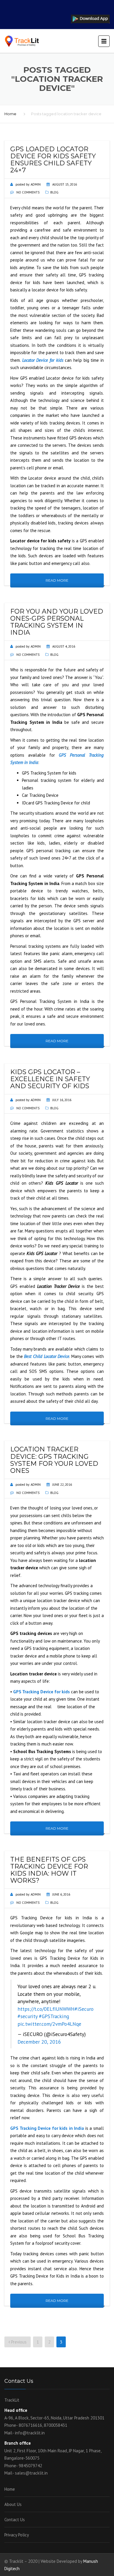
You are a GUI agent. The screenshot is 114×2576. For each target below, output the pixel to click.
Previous (18, 2342)
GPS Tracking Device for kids (42, 1692)
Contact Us (15, 2520)
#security (27, 2016)
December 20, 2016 (39, 2042)
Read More (57, 580)
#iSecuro (84, 2009)
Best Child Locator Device (47, 1356)
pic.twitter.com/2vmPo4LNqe (49, 2024)
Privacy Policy (17, 2535)
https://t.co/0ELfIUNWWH (46, 2009)
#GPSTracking (54, 2016)
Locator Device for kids (43, 360)
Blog (54, 192)
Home (10, 114)
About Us (13, 2504)
